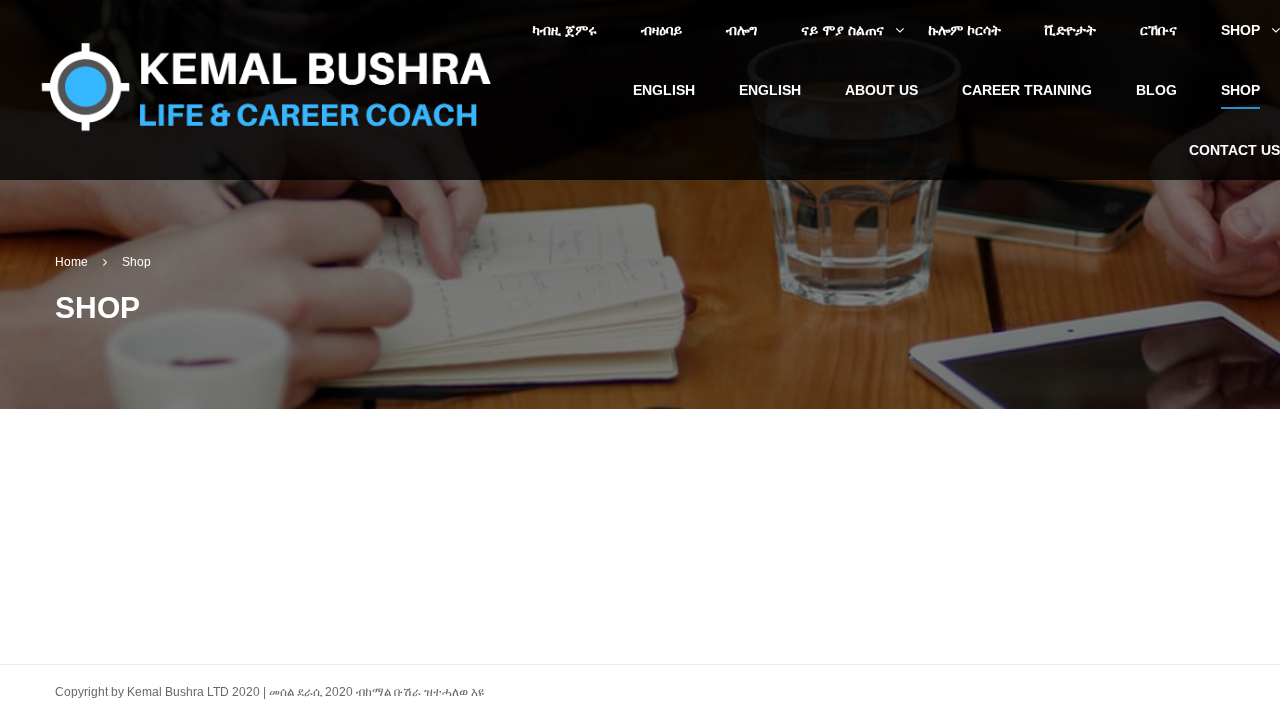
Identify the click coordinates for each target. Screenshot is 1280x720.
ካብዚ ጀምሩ (564, 30)
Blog (1156, 90)
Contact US (1234, 150)
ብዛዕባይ (661, 30)
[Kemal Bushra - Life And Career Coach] (270, 88)
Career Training (1027, 90)
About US (881, 90)
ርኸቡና (1158, 30)
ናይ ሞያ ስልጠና (842, 30)
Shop (1240, 30)
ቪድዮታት (1070, 30)
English (664, 90)
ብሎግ (741, 30)
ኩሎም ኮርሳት (964, 30)
